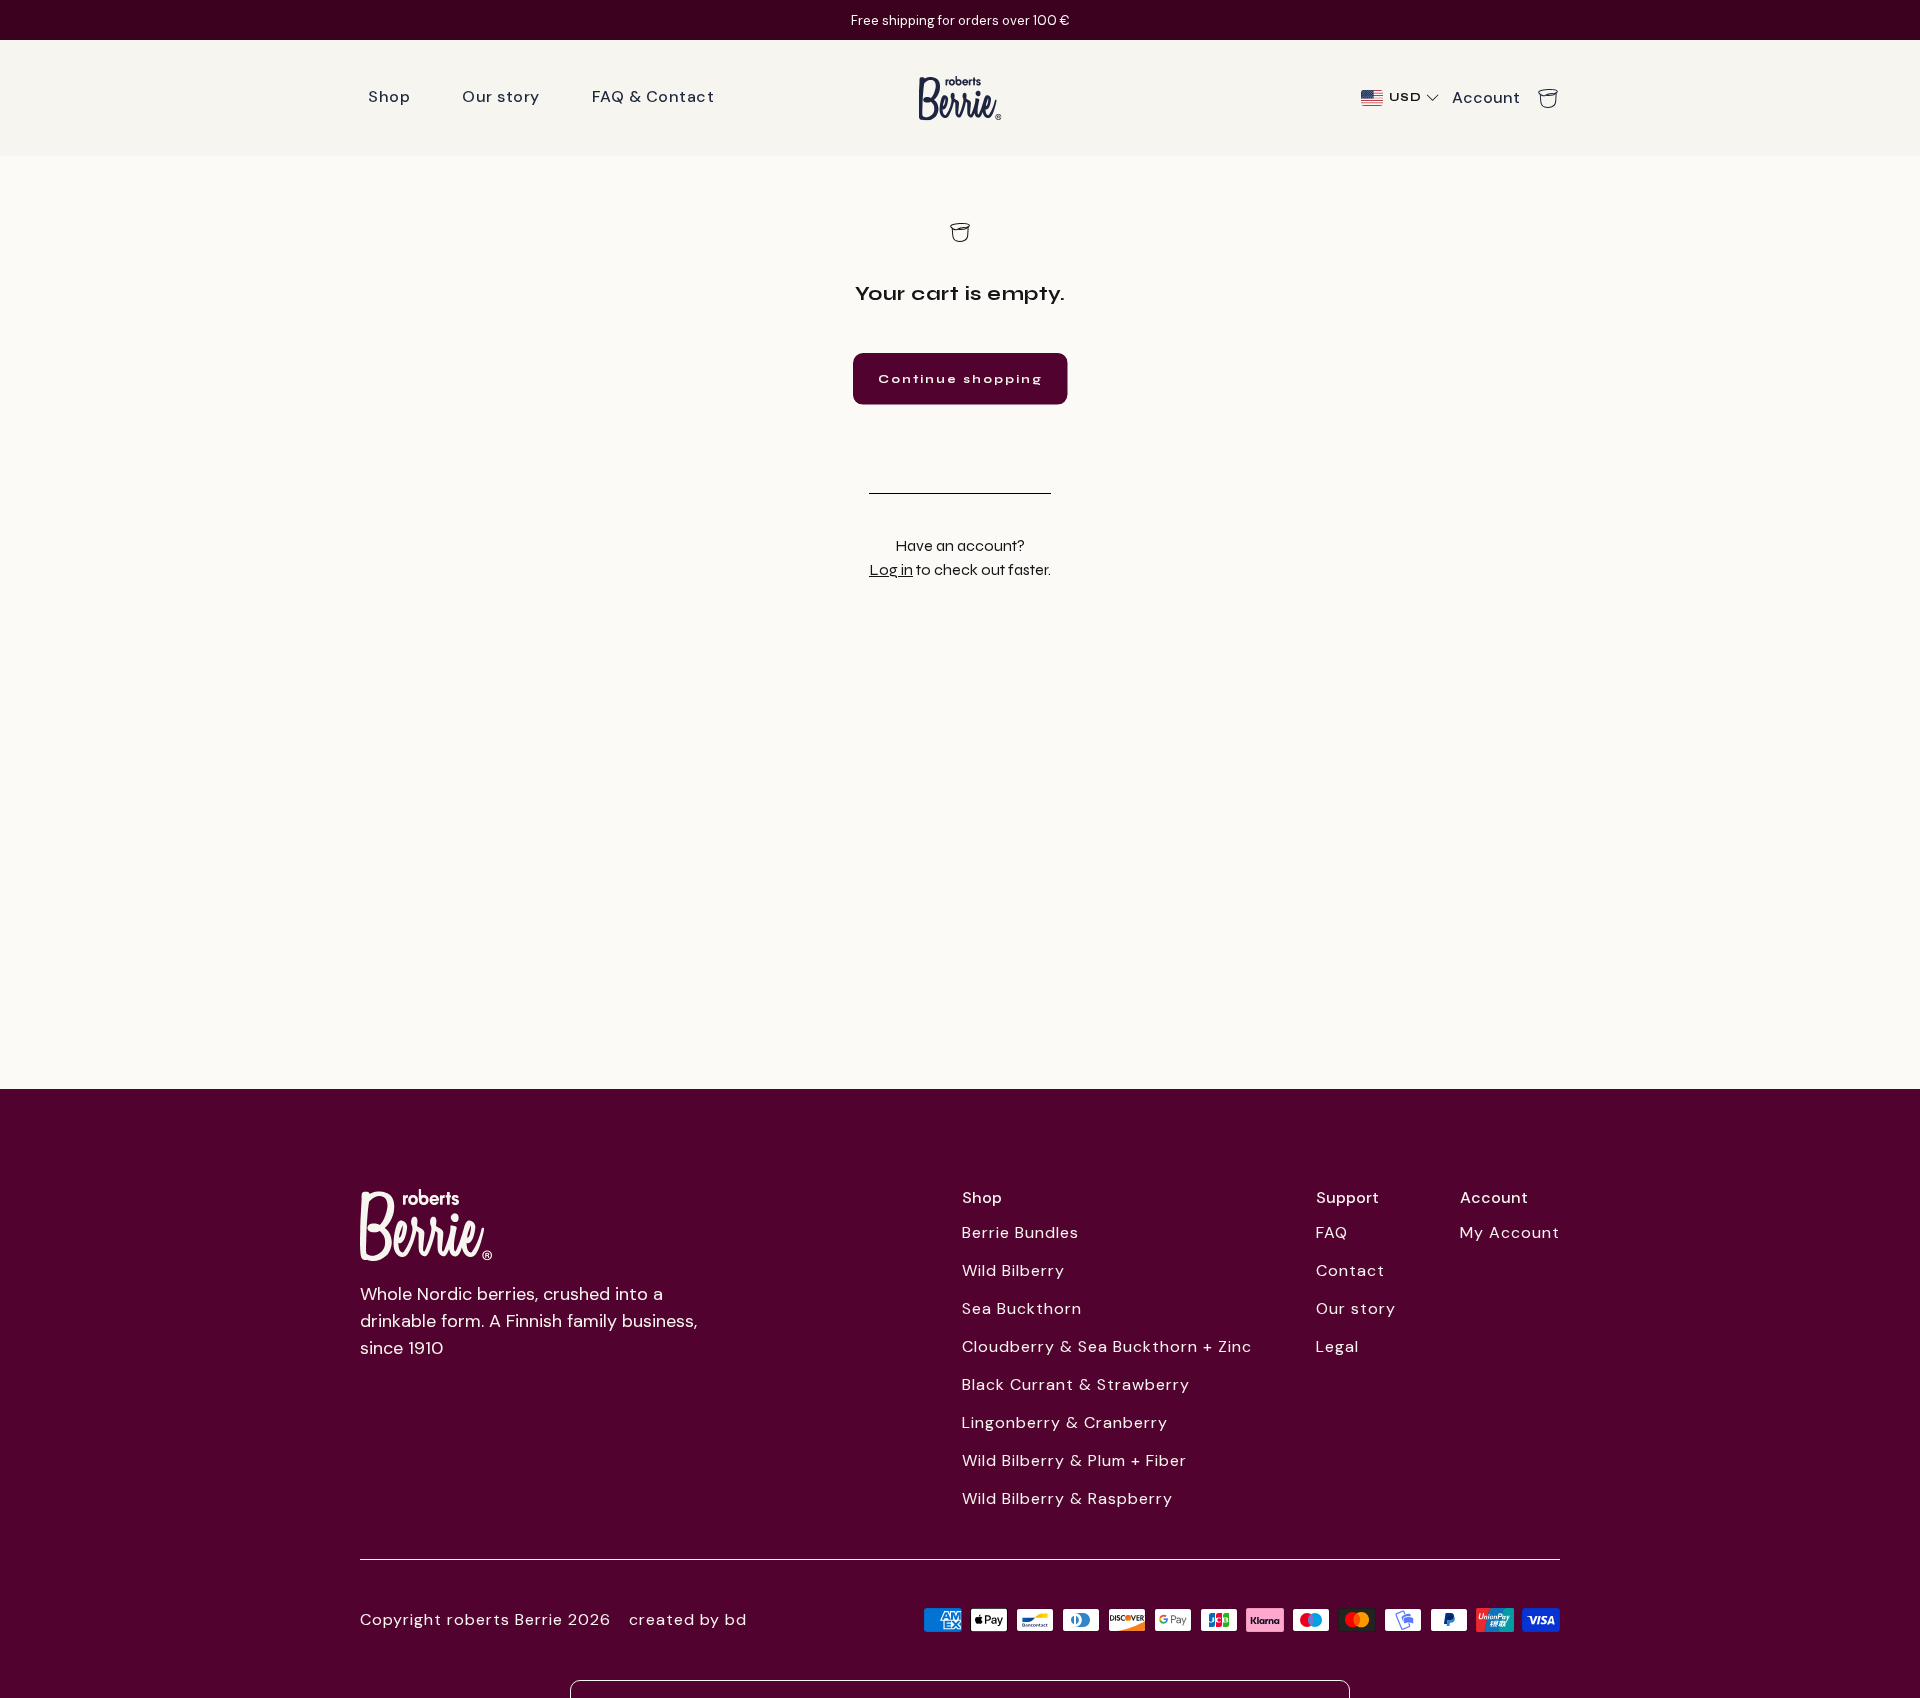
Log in (891, 569)
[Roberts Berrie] (426, 1225)
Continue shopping (960, 379)
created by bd (688, 1619)
